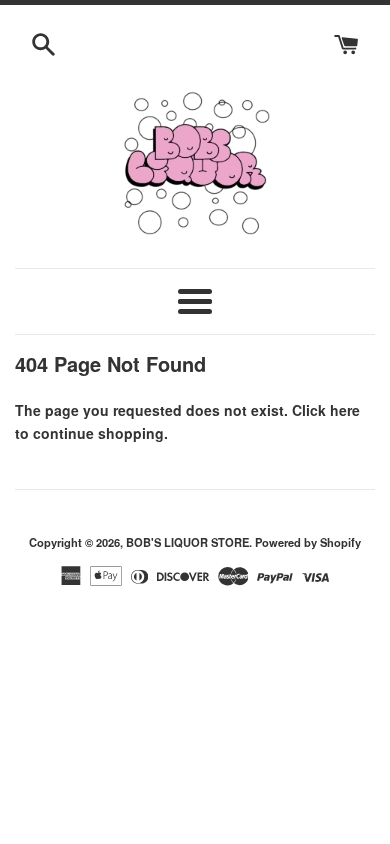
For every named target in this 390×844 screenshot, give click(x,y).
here (345, 410)
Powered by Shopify (308, 542)
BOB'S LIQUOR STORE (187, 542)
